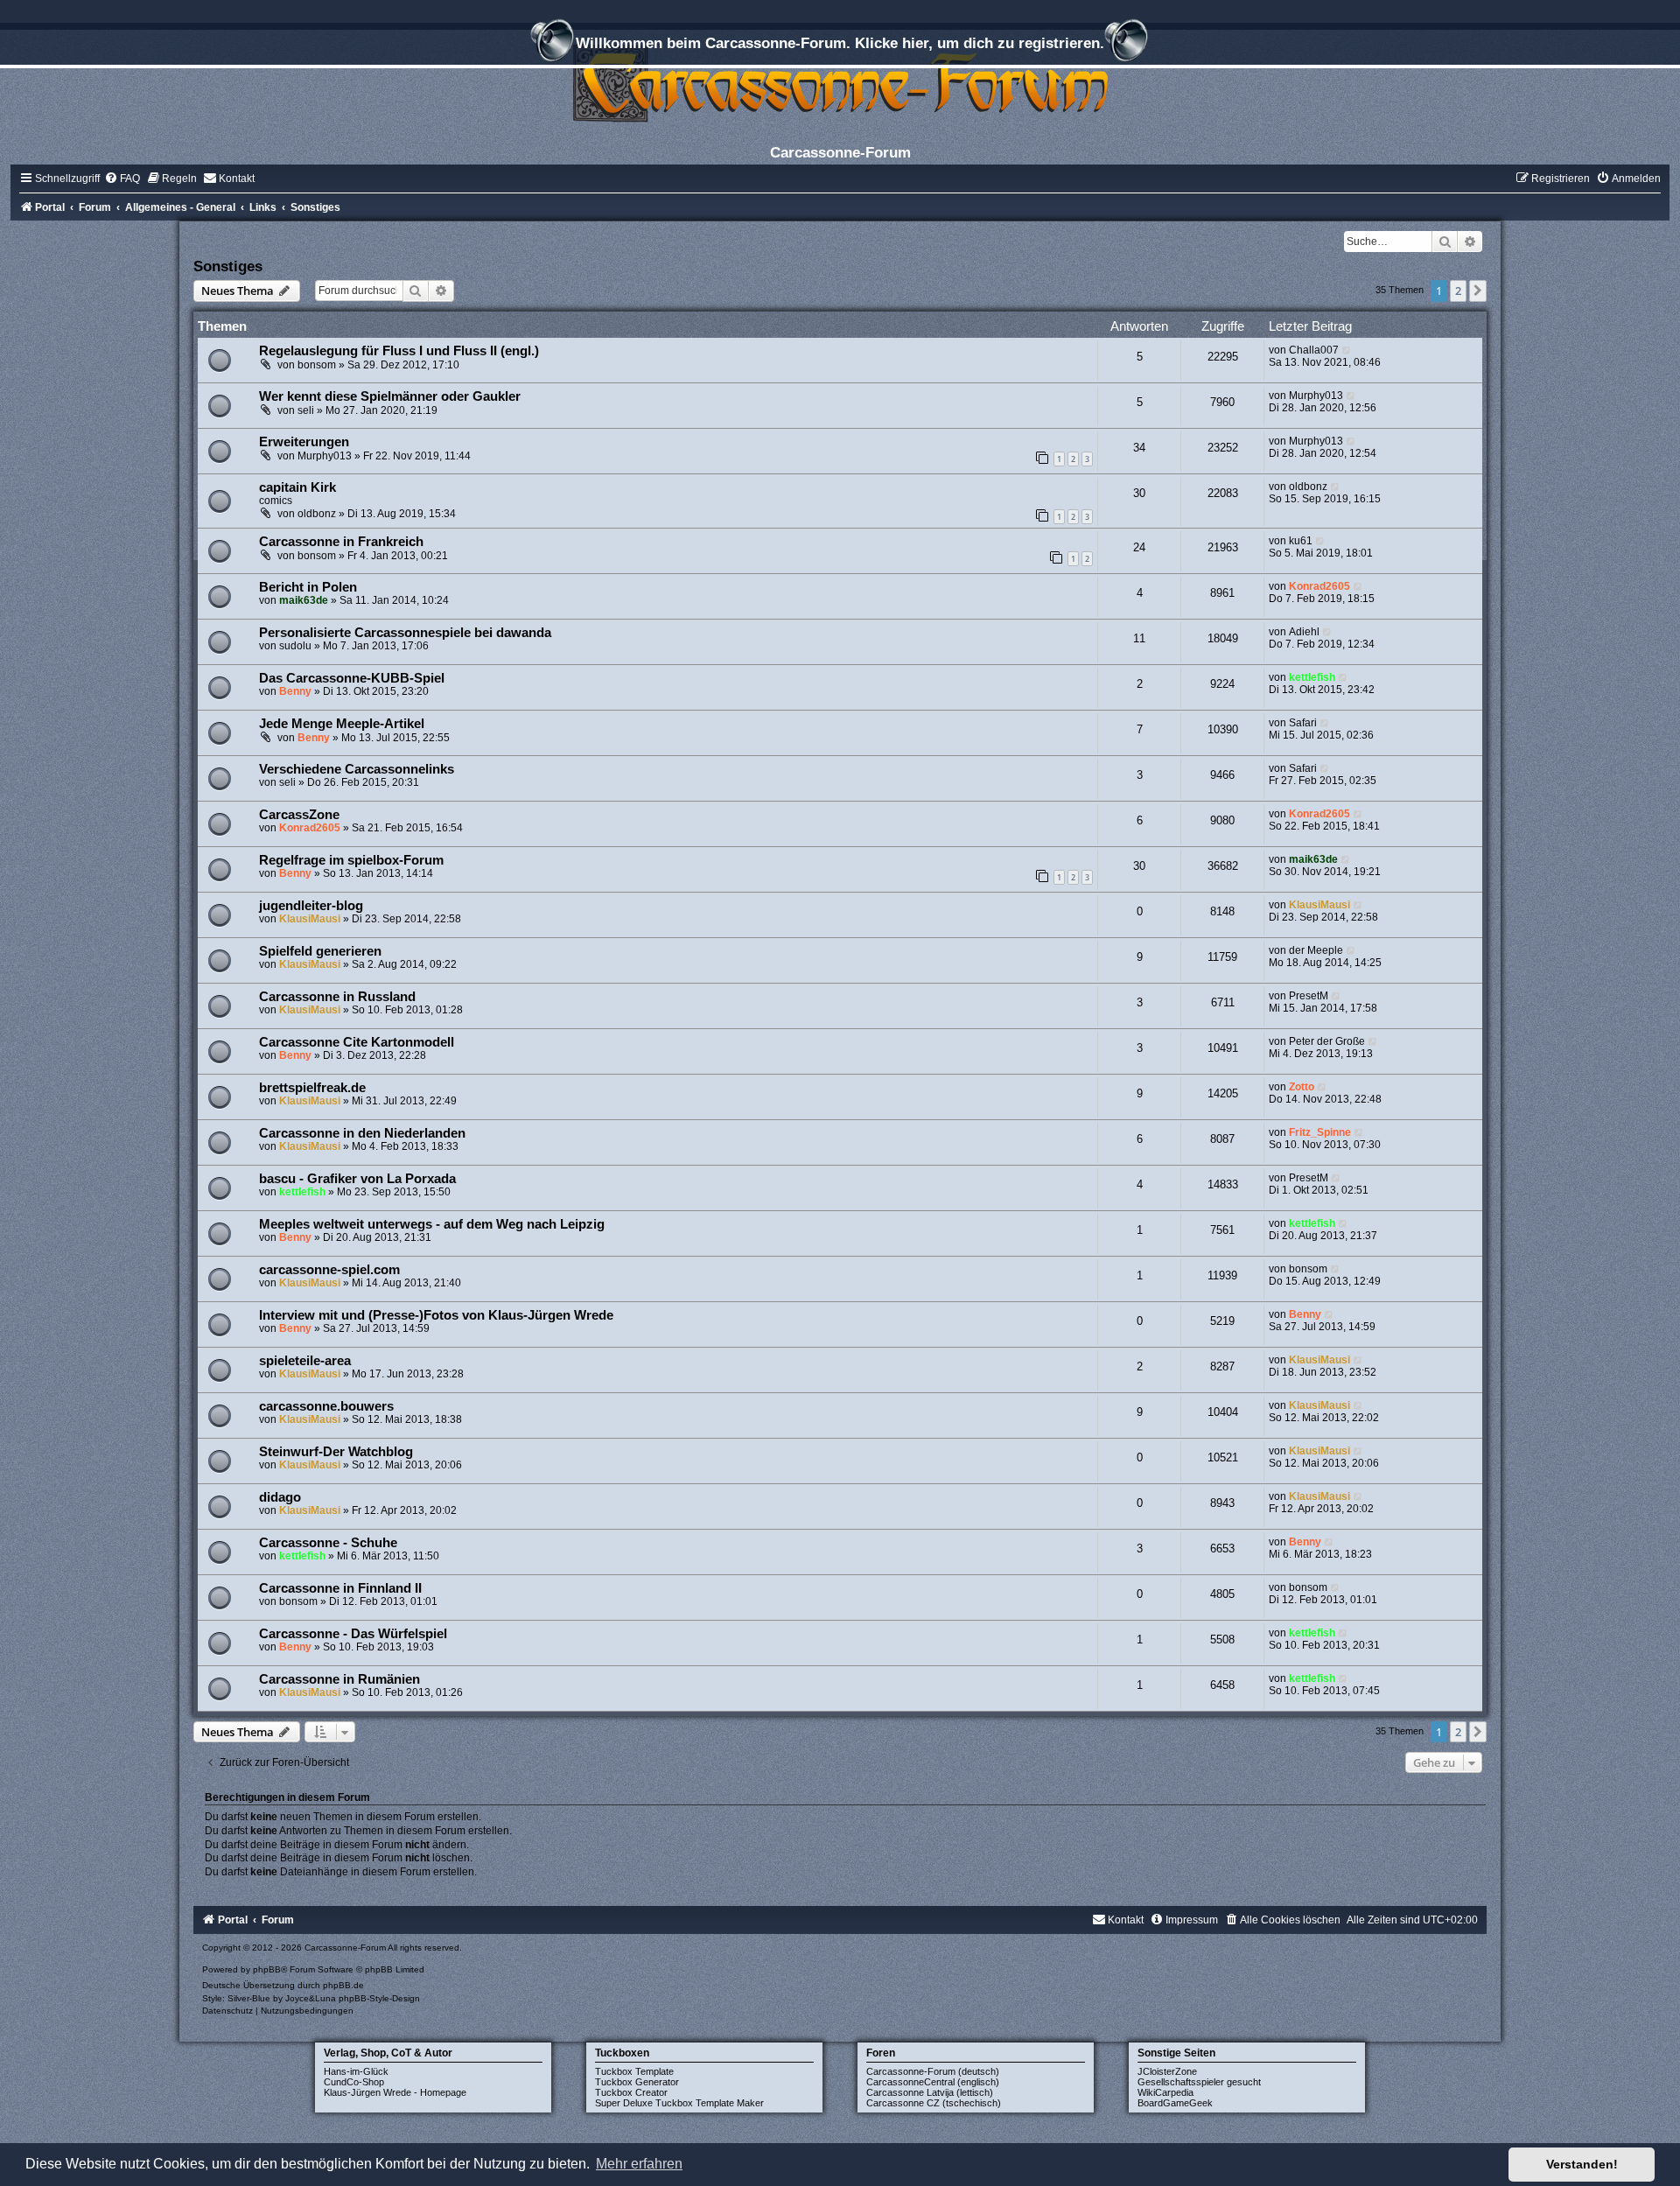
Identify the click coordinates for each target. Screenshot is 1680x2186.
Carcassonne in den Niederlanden (362, 1133)
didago (280, 1497)
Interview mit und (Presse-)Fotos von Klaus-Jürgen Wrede (436, 1315)
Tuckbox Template (634, 2071)
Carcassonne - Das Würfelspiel (353, 1634)
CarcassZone (299, 815)
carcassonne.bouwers (326, 1406)
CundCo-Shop (354, 2082)
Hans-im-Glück (356, 2071)
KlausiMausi (310, 919)
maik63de (304, 600)
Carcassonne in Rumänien (339, 1679)
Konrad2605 (1319, 586)
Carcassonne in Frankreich (341, 542)
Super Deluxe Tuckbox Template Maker (679, 2103)
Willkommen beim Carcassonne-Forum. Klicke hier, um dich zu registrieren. (840, 43)
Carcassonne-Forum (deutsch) (933, 2071)
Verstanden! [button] (1582, 2164)
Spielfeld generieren (320, 951)
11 (1139, 638)
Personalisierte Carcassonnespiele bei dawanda (405, 633)
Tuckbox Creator (631, 2092)
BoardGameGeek (1175, 2103)
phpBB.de (343, 1985)
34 (1139, 448)
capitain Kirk (297, 487)
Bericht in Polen (308, 587)
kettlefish (1312, 677)
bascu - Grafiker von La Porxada (357, 1179)
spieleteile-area (305, 1361)
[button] (1478, 291)
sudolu (295, 646)
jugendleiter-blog (311, 906)
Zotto (1302, 1087)
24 (1139, 547)
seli (306, 410)
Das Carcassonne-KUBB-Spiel (352, 678)
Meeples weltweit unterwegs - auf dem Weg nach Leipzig (432, 1224)
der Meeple (1316, 950)
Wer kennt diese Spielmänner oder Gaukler (390, 396)
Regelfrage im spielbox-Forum (351, 860)
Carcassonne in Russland (337, 997)
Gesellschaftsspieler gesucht (1199, 2082)
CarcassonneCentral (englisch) (933, 2082)
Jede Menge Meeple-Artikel (342, 724)
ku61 (1301, 541)
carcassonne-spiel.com (329, 1270)
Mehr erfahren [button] (639, 2164)
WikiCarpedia (1165, 2092)
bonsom (317, 365)
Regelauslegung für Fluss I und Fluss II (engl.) (399, 351)
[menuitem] (122, 179)
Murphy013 (1316, 396)
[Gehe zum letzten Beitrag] (1347, 350)
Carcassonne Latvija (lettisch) (930, 2092)
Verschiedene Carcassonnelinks (357, 769)
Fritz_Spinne (1320, 1132)
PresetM (1309, 996)
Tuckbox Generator (637, 2082)
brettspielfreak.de (312, 1088)
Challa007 (1314, 350)
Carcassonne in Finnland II (340, 1588)
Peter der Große (1327, 1041)
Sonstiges (228, 266)
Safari (1303, 723)
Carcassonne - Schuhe (328, 1543)
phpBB (267, 1969)
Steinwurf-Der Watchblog (336, 1452)
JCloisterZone (1167, 2071)
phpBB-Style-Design (379, 1998)
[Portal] (840, 83)
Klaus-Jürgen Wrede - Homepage (395, 2092)
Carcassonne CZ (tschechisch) (934, 2103)
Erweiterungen (304, 442)
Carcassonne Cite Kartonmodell (357, 1042)
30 (1139, 493)
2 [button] (1458, 291)
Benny (295, 691)
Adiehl (1304, 632)
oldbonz (317, 514)
